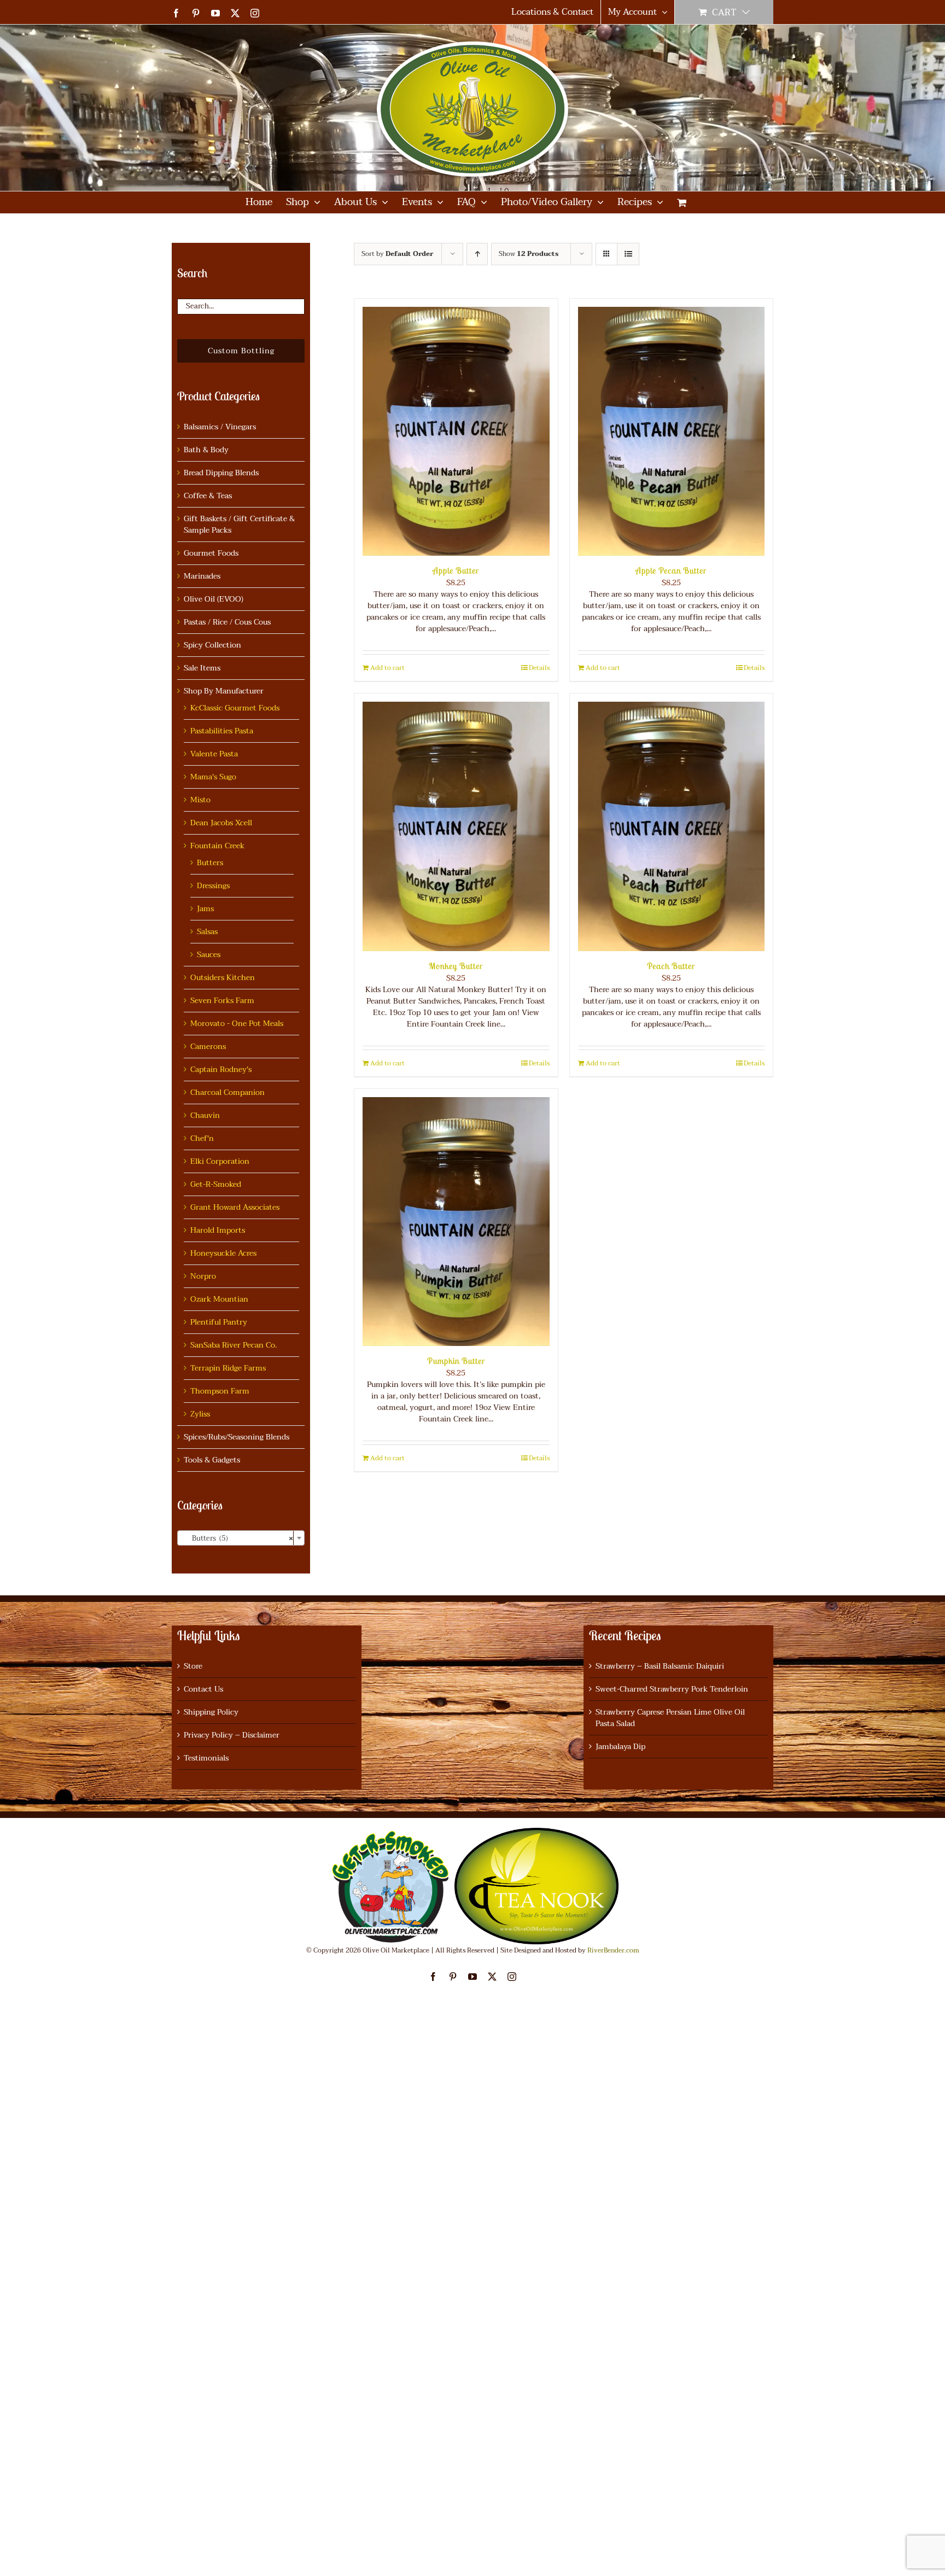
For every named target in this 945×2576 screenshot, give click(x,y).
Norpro (203, 1276)
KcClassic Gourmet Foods (235, 708)
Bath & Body (206, 450)
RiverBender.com (613, 1950)
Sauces (209, 955)
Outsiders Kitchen (223, 978)
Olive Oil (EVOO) (214, 599)
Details (539, 668)
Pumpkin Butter (456, 1361)
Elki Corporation (220, 1161)
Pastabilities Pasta (222, 731)
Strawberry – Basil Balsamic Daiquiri (660, 1666)
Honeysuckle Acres (223, 1253)
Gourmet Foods (211, 553)
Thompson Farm (220, 1391)
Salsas (207, 932)
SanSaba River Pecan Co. (234, 1345)
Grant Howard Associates (235, 1207)
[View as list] (628, 254)
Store (193, 1666)
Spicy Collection (212, 645)
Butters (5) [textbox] (238, 1538)
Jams (205, 909)
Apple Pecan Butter (671, 570)
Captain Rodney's (221, 1070)
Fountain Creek (217, 846)
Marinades (202, 576)
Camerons (208, 1047)
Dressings (213, 886)
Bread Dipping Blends (221, 473)
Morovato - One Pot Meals (237, 1024)
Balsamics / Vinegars (220, 427)
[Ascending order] (477, 254)
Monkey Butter (456, 966)
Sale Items (202, 668)
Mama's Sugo (213, 777)
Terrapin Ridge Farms (228, 1368)
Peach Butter (671, 966)
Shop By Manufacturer (224, 691)
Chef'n (202, 1138)
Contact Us (203, 1689)
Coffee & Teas (208, 496)
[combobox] (241, 1538)
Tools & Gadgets (212, 1460)
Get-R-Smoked (216, 1184)
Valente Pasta (214, 754)
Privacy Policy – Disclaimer (232, 1735)
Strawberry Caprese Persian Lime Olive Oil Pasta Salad (670, 1718)
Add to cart (387, 668)
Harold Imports (218, 1230)
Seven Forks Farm (222, 1001)
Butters (210, 863)
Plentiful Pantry (219, 1322)
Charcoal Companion (227, 1092)
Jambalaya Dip (620, 1747)
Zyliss (200, 1414)
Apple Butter (456, 570)
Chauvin (205, 1115)
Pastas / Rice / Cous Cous (227, 622)
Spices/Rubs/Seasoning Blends (237, 1437)
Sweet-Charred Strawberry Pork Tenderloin (672, 1689)
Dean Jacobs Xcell (221, 823)
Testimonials (206, 1758)
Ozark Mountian (219, 1299)
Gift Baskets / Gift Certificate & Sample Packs (239, 524)
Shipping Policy (211, 1712)
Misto (200, 800)
